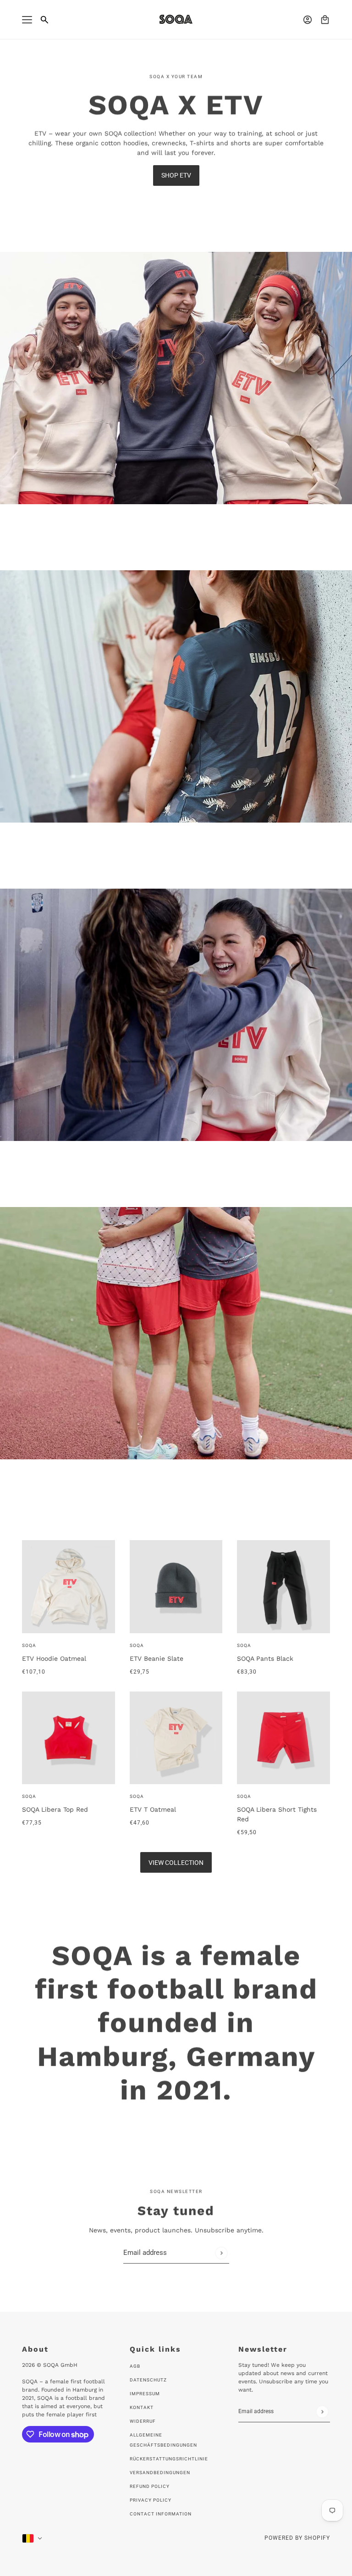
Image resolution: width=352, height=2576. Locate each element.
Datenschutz (148, 2380)
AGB (135, 2366)
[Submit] (221, 2253)
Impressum (145, 2394)
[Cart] (325, 20)
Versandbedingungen (160, 2473)
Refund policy (150, 2486)
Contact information (161, 2514)
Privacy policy (151, 2500)
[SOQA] (176, 19)
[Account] (308, 20)
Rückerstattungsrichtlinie (169, 2459)
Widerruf (143, 2421)
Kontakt (142, 2407)
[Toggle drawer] (27, 20)
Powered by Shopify (297, 2538)
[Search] (44, 20)
